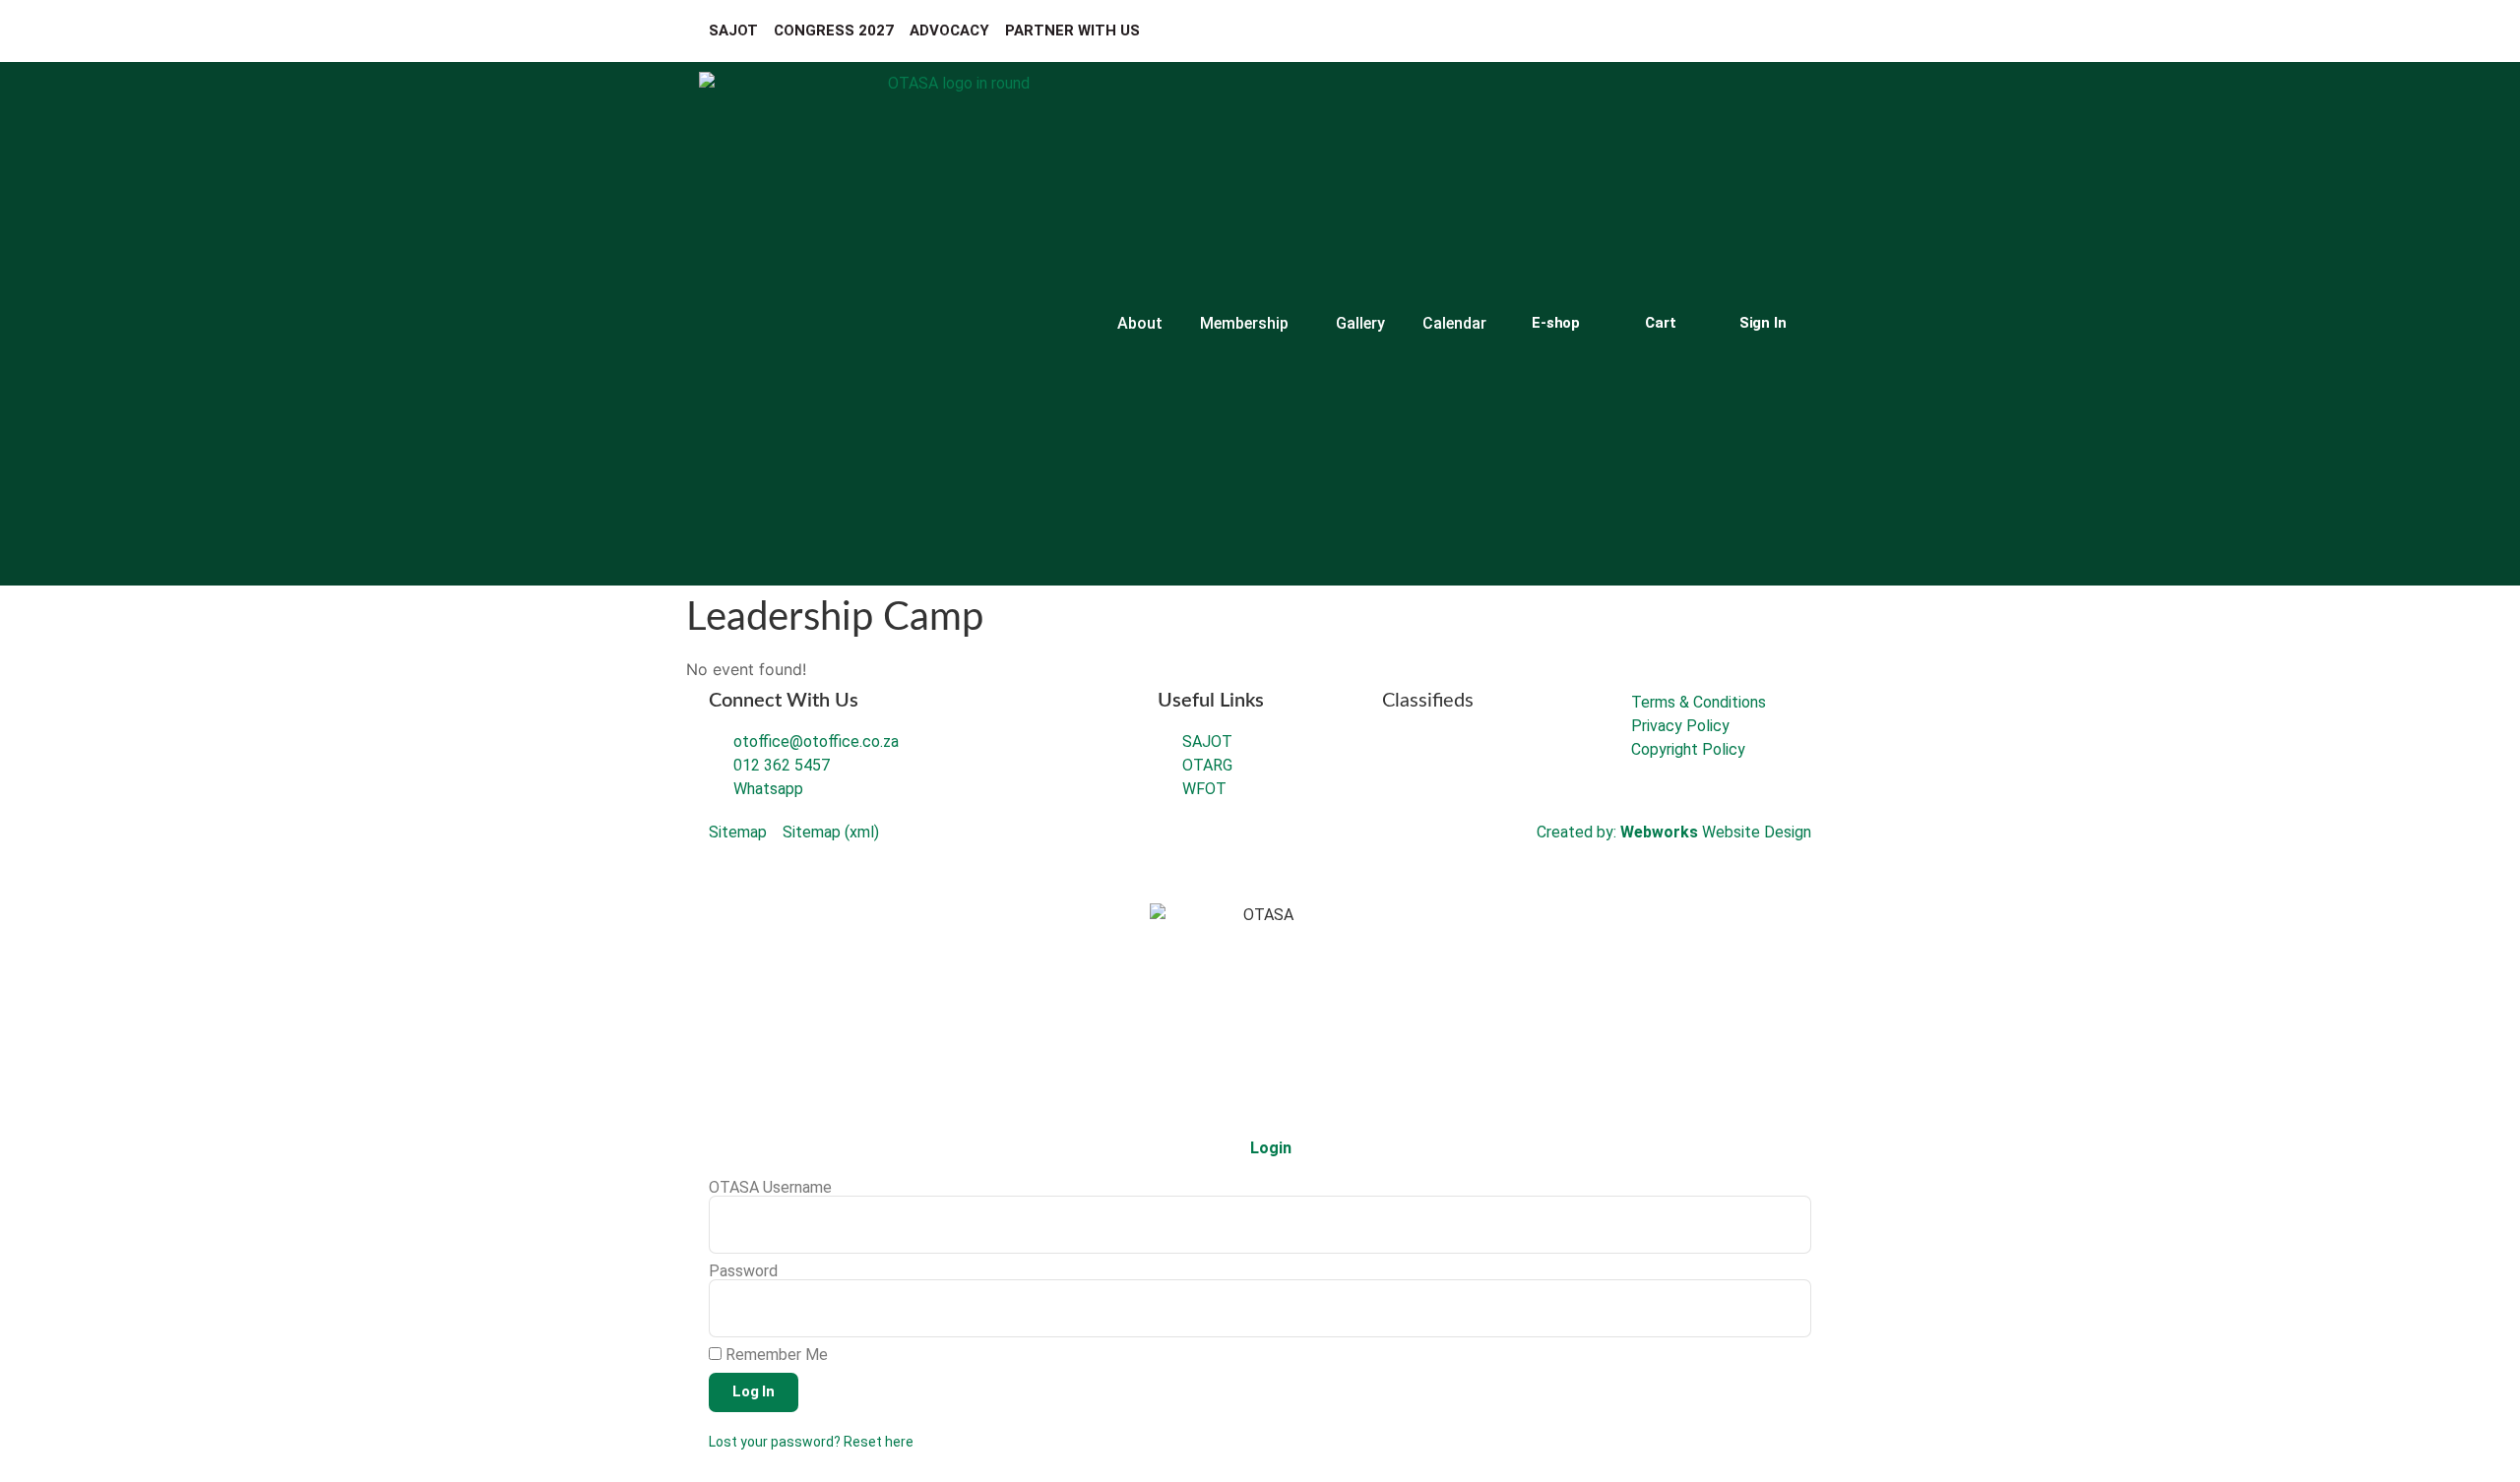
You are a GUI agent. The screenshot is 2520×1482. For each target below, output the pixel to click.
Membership (1244, 323)
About (1140, 323)
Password (743, 1271)
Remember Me (775, 1355)
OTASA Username (770, 1188)
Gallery (1360, 323)
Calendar (1454, 323)
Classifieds (1428, 701)
